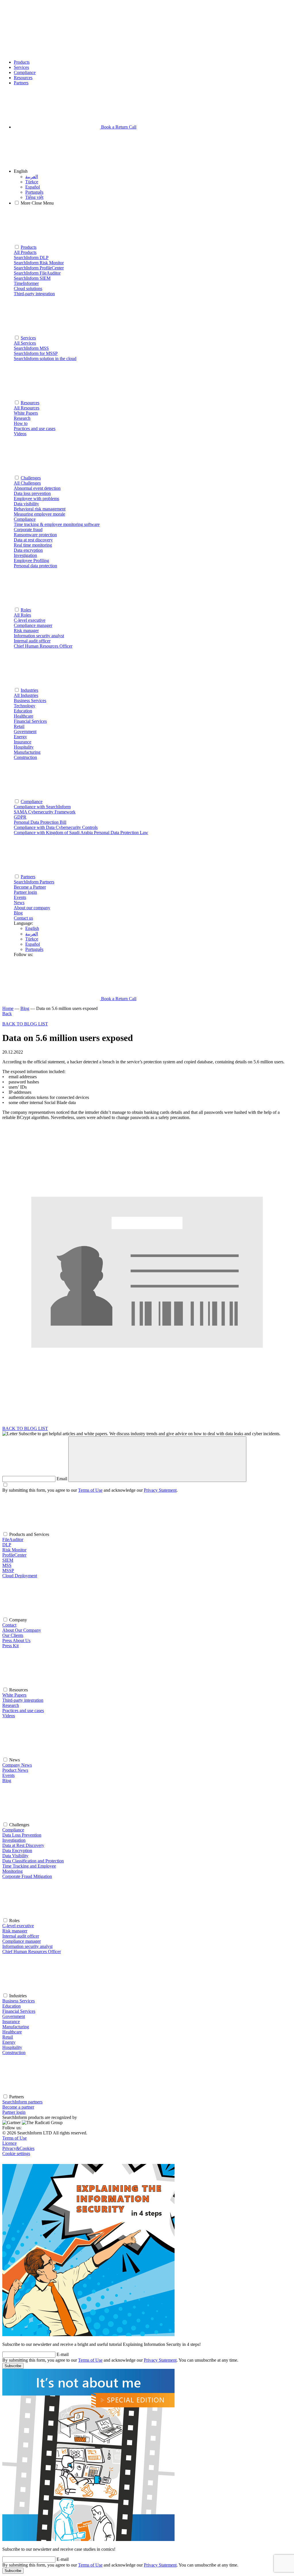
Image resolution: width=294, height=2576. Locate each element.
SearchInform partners (22, 2102)
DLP (7, 1545)
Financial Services (19, 2011)
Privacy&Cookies (18, 2148)
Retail (8, 2037)
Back (7, 1014)
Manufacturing (16, 2027)
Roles (26, 610)
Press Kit (10, 1646)
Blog (18, 913)
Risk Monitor (14, 1550)
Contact (9, 1625)
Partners (21, 83)
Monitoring (12, 1871)
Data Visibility (15, 1856)
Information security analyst (27, 1946)
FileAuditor (13, 1539)
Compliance (25, 72)
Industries (29, 690)
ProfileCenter (14, 1555)
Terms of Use (90, 1490)
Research (11, 1705)
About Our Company (22, 1630)
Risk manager (15, 1931)
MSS (7, 1565)
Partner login (14, 2112)
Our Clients (13, 1635)
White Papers (14, 1695)
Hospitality (12, 2047)
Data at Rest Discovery (23, 1845)
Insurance (11, 2022)
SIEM (8, 1560)
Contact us (23, 918)
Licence (9, 2143)
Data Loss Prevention (22, 1835)
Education (11, 2006)
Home (8, 1008)
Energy (9, 2042)
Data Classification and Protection (33, 1861)
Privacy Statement (160, 1490)
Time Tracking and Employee (29, 1866)
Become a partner (18, 2107)
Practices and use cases (23, 1710)
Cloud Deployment (20, 1576)
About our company (32, 908)
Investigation (14, 1840)
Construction (14, 2053)
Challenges (31, 478)
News (19, 903)
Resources (23, 78)
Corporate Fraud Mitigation (27, 1876)
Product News (15, 1770)
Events (20, 897)
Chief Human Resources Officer (32, 1952)
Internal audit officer (21, 1936)
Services (21, 67)
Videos (9, 1716)
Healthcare (12, 2032)
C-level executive (18, 1926)
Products (22, 62)
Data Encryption (17, 1851)
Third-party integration (23, 1700)
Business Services (19, 2001)
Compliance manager (22, 1941)
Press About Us (16, 1640)
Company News (17, 1765)
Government (14, 2016)
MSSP (8, 1570)
